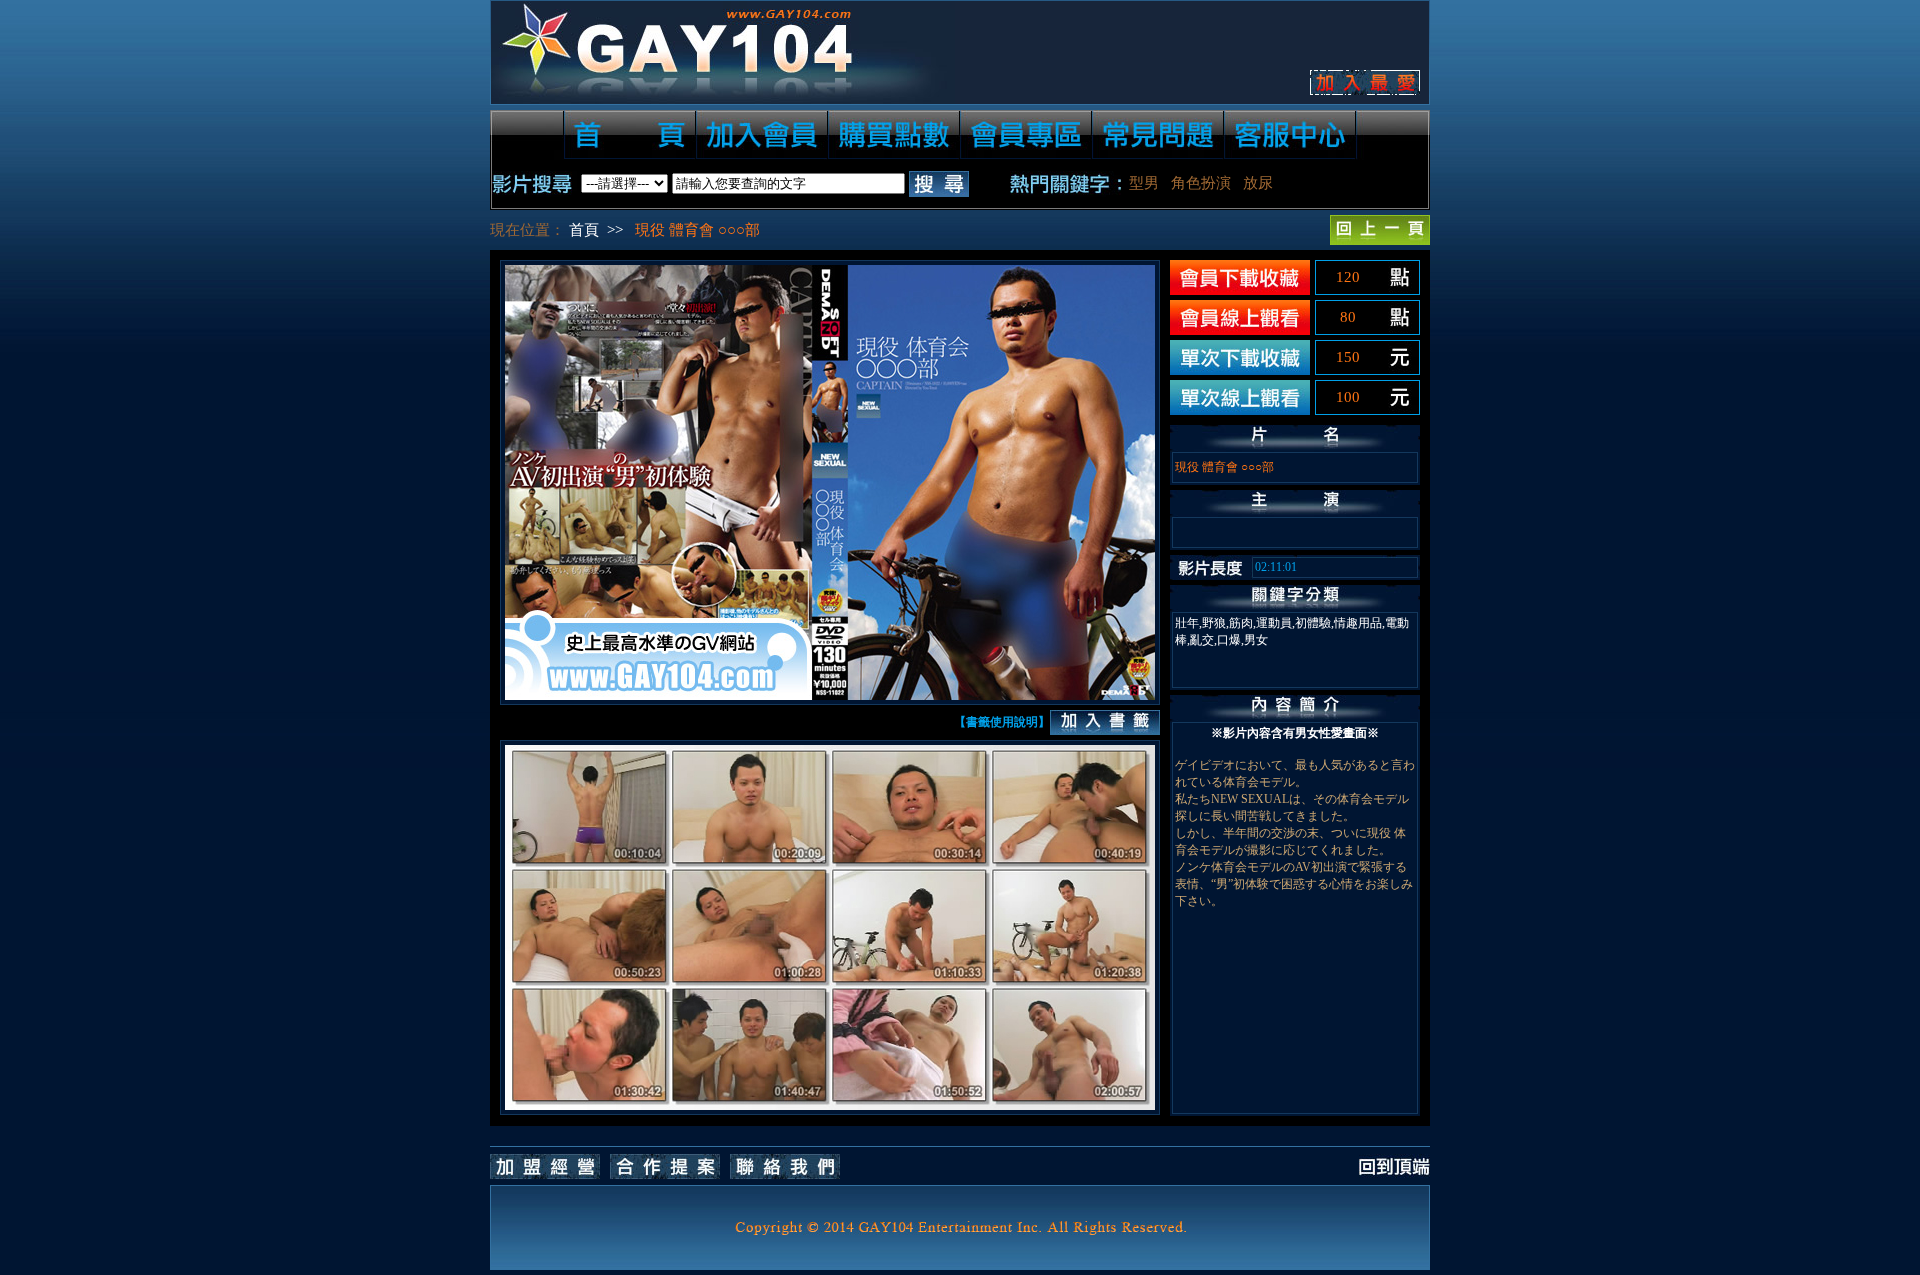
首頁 (584, 230)
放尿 (1258, 183)
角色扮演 (1201, 183)
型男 (1144, 183)
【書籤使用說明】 (1002, 722)
